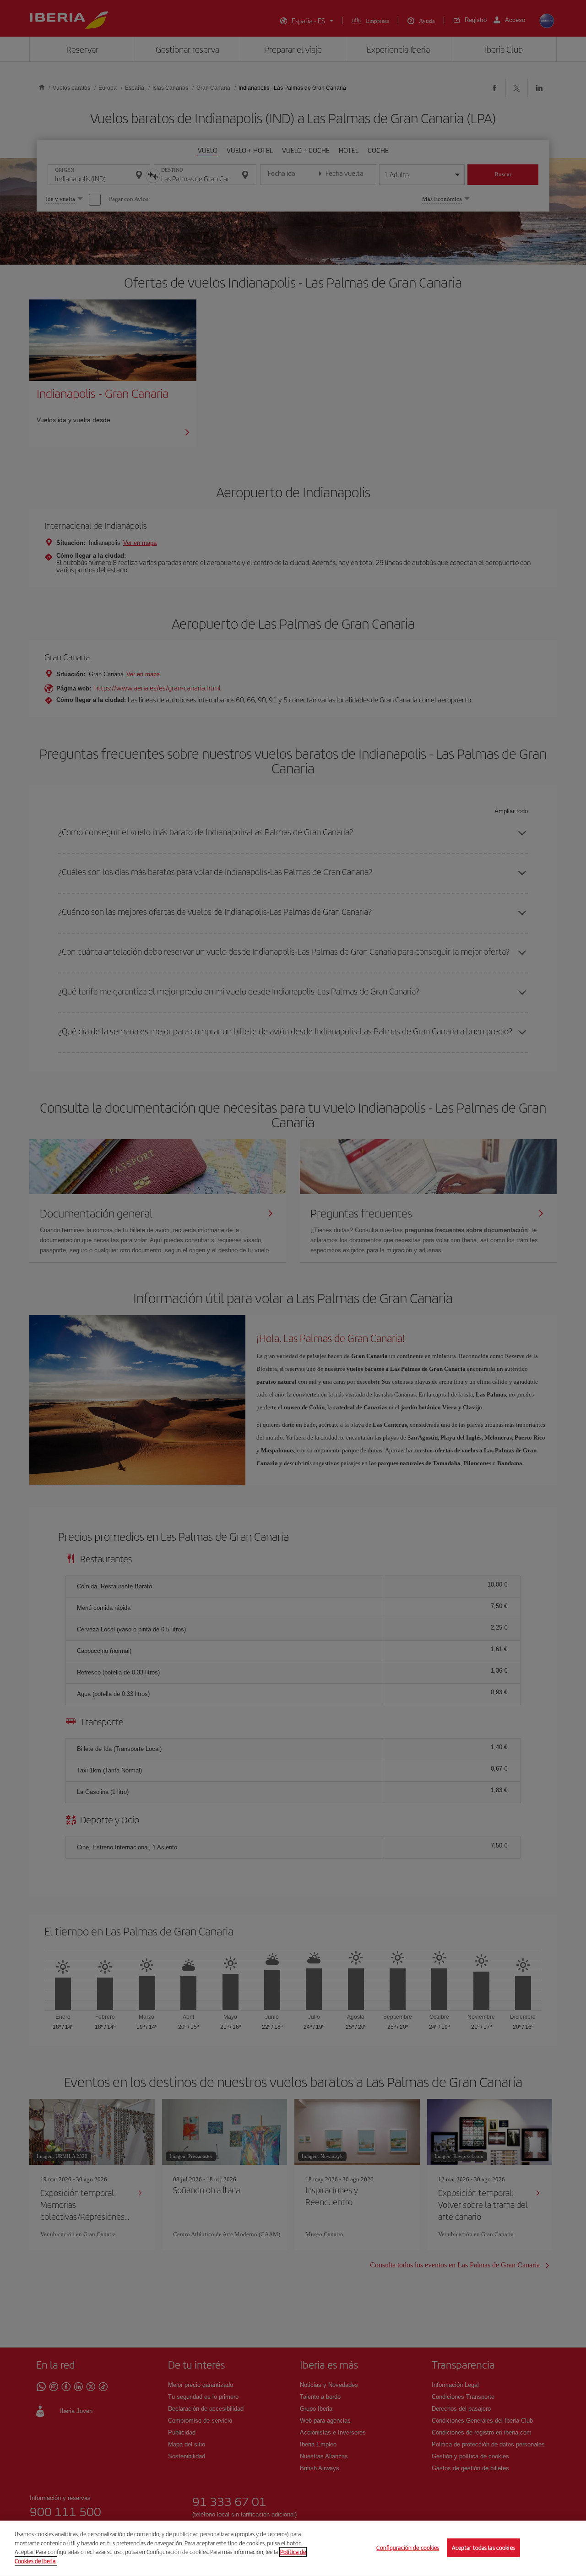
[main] (293, 2548)
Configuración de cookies (408, 2547)
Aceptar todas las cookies (483, 2547)
